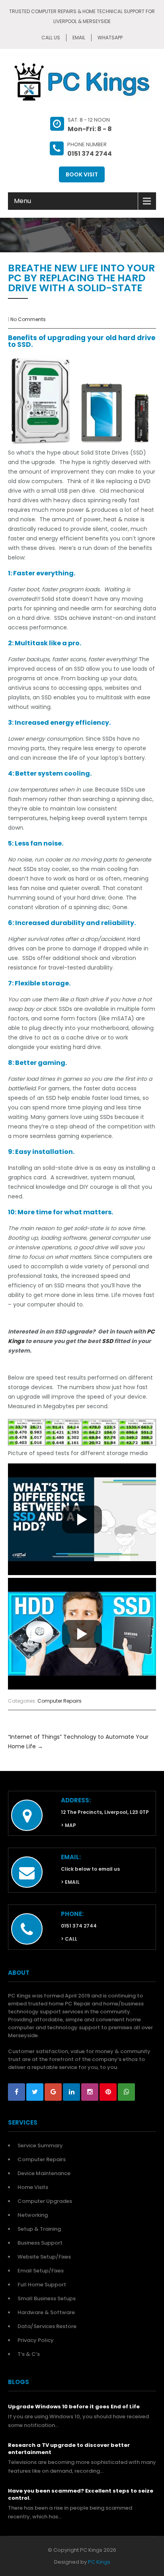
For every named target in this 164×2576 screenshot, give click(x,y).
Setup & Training (39, 2229)
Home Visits (33, 2187)
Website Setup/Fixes (44, 2257)
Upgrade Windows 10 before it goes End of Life (74, 2407)
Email (79, 38)
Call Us (51, 38)
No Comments (28, 319)
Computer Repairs (60, 1701)
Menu (22, 201)
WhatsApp (110, 38)
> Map (68, 1825)
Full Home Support (42, 2285)
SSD (107, 1341)
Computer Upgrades (45, 2201)
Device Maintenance (44, 2173)
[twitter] (35, 2092)
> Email (70, 1882)
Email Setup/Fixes (41, 2271)
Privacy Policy (36, 2340)
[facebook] (17, 2092)
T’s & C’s (29, 2354)
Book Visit (82, 174)
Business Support (40, 2243)
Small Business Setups (47, 2298)
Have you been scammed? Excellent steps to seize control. (81, 2495)
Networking (33, 2215)
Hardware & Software (46, 2312)
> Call (69, 1939)
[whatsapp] (126, 2092)
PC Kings (99, 2562)
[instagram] (90, 2092)
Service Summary (40, 2145)
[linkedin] (71, 2092)
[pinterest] (108, 2092)
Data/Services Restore (47, 2326)
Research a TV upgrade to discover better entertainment (69, 2449)
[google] (53, 2092)
